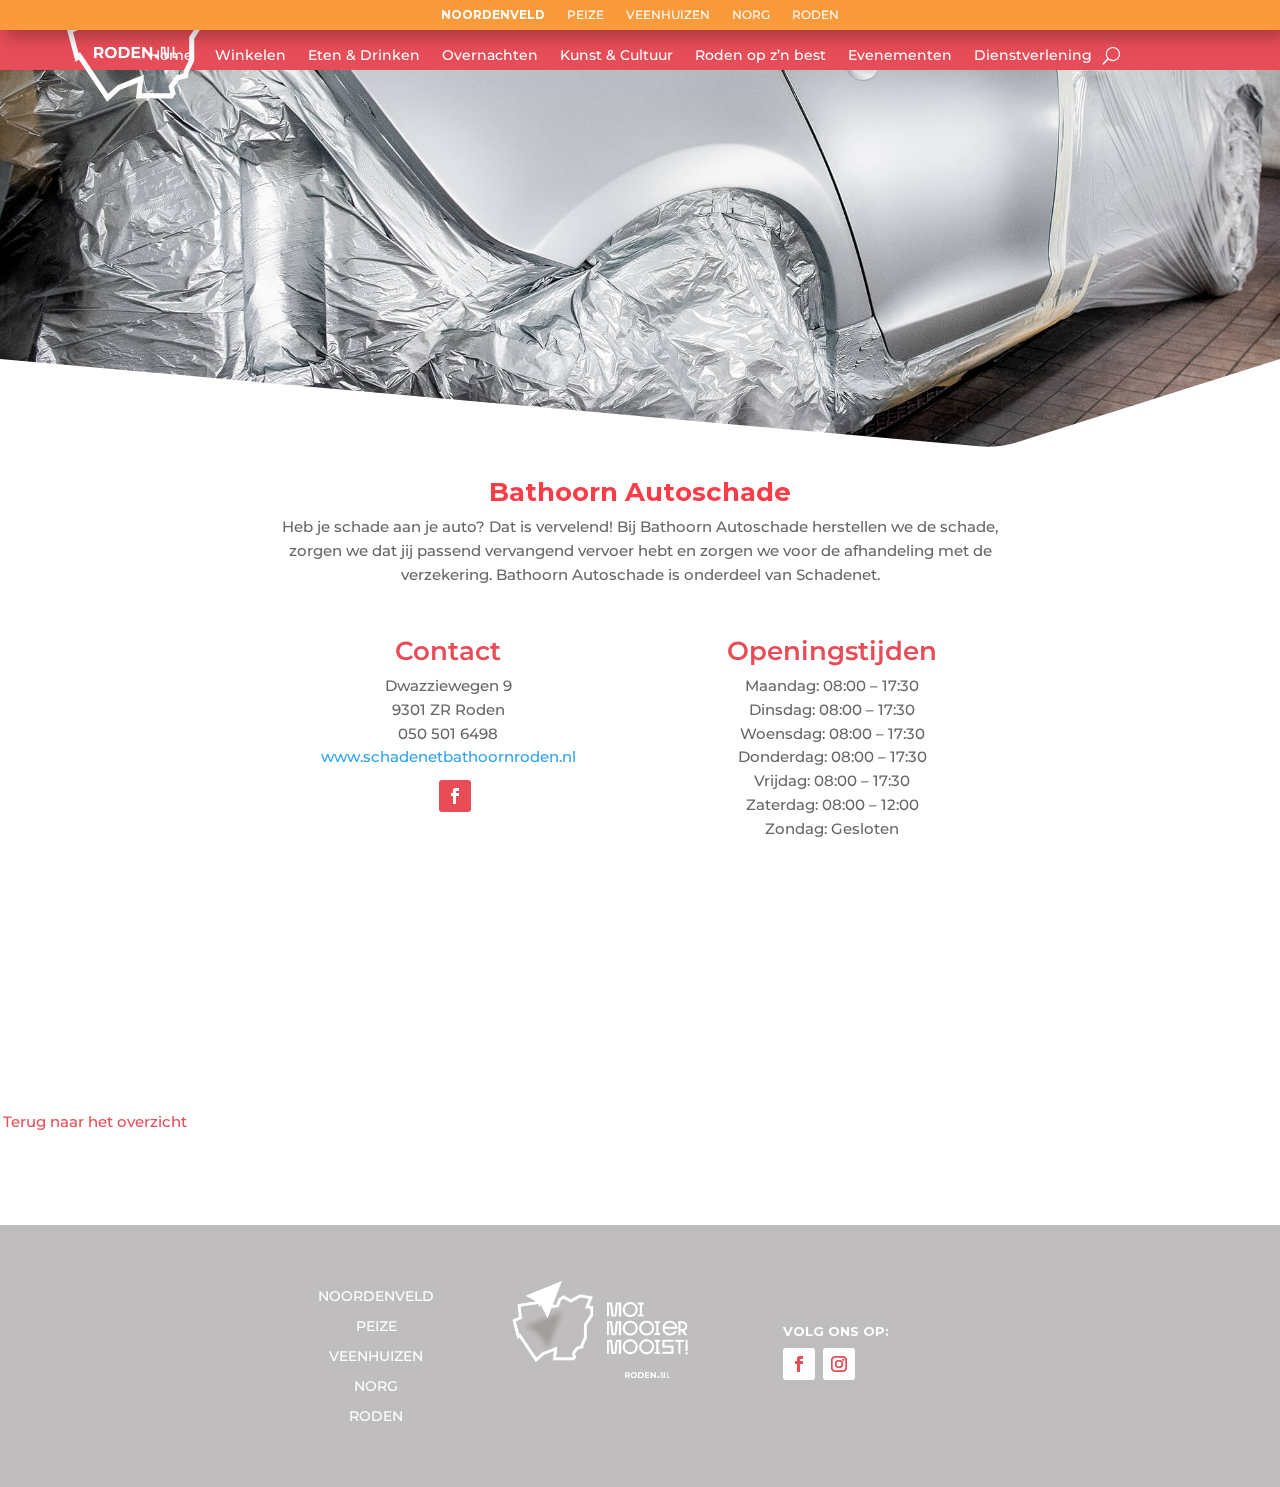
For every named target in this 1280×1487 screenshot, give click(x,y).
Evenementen (900, 56)
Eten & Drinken (364, 56)
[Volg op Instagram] (839, 1364)
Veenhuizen (668, 15)
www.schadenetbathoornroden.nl (448, 756)
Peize (585, 15)
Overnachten (490, 56)
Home (171, 56)
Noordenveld (493, 15)
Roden (815, 15)
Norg (751, 15)
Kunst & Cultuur (616, 56)
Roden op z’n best (760, 56)
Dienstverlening (1033, 56)
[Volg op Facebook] (455, 796)
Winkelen (250, 56)
